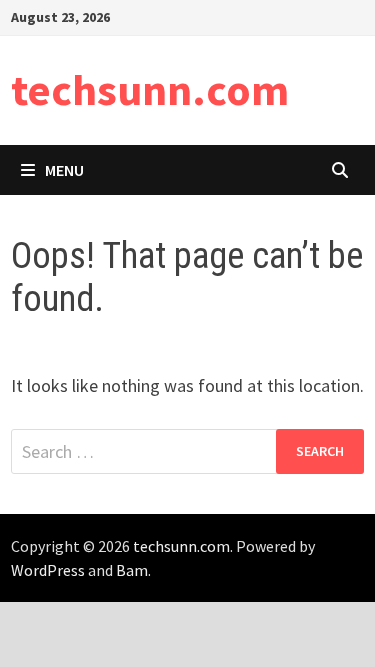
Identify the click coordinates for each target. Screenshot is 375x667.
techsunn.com (150, 89)
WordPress (48, 570)
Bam (132, 570)
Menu (64, 170)
